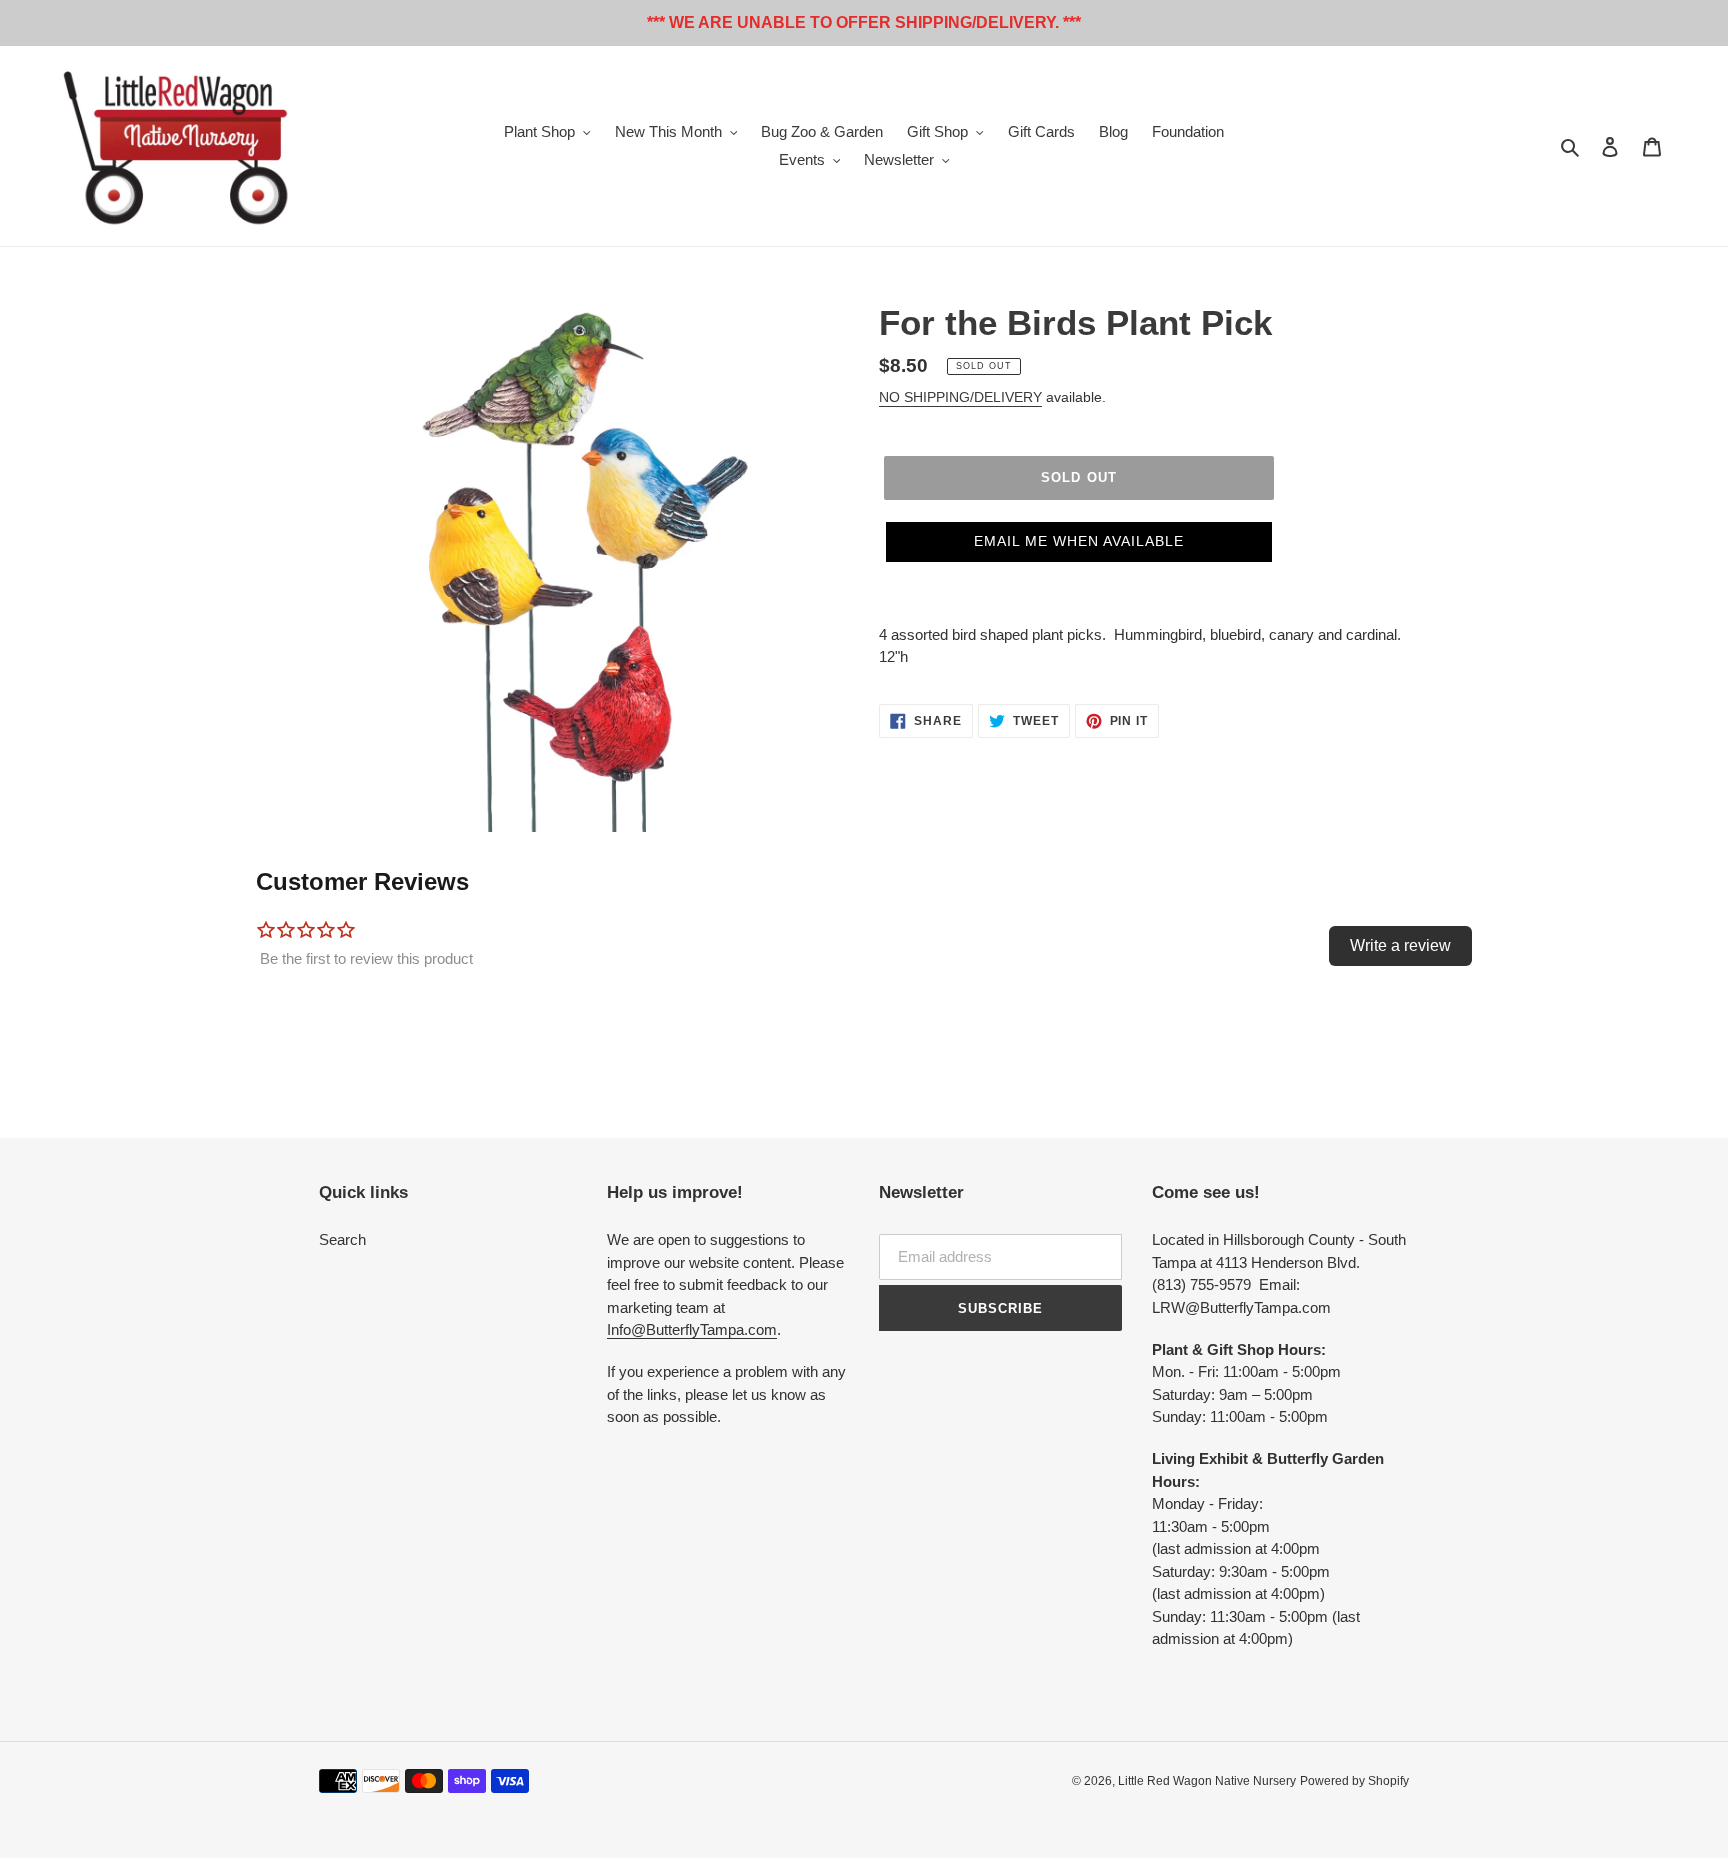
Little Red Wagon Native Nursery (1207, 1781)
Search (342, 1239)
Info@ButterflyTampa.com (692, 1329)
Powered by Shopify (1354, 1781)
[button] (1079, 542)
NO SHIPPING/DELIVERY (960, 397)
